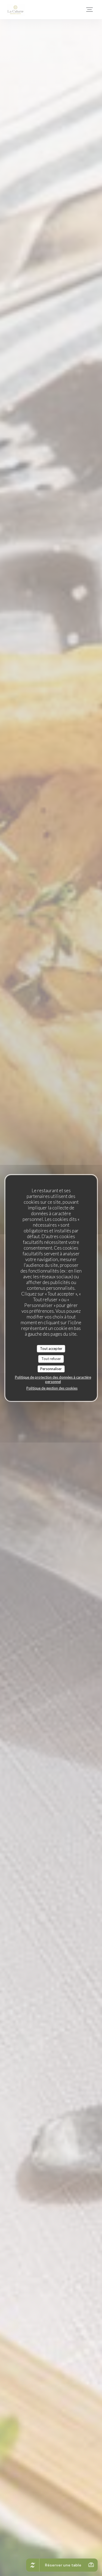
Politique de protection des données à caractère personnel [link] (53, 1379)
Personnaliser (51, 1369)
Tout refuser (51, 1359)
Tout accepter (51, 1349)
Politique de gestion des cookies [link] (52, 1388)
